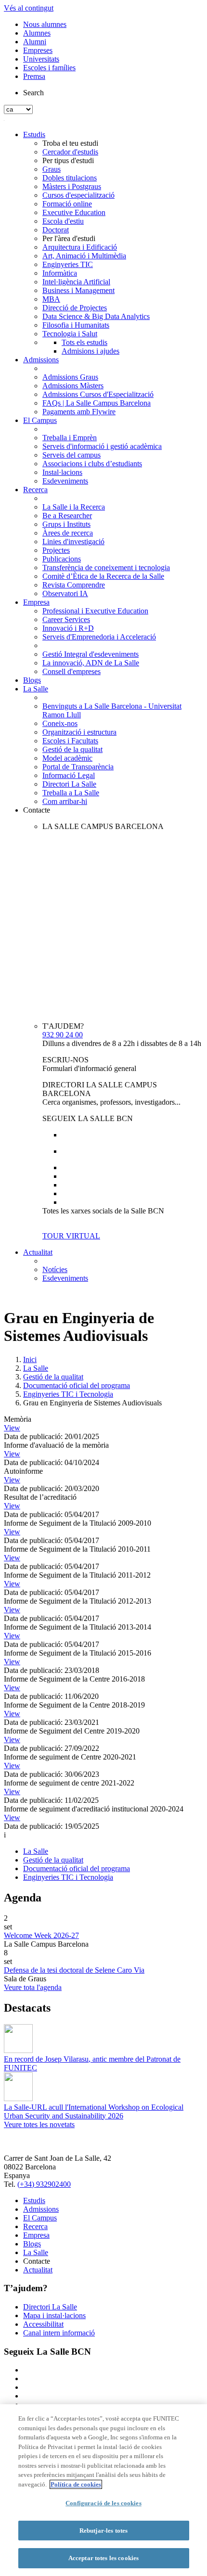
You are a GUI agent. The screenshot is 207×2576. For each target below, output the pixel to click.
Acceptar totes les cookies (103, 2558)
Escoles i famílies (49, 68)
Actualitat (38, 1252)
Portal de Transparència (78, 767)
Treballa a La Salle (71, 793)
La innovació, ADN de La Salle (91, 663)
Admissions (41, 360)
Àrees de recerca (68, 533)
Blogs (32, 680)
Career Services (66, 619)
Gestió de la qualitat (72, 749)
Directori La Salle (69, 784)
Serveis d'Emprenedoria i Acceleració (99, 637)
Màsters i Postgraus (72, 186)
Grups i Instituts (66, 524)
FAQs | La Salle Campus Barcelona (97, 403)
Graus (52, 169)
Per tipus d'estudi (68, 160)
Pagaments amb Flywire (79, 412)
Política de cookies (76, 2484)
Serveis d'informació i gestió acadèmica (102, 446)
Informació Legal (69, 775)
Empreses (38, 50)
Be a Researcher (67, 516)
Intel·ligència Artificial (76, 282)
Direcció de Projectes (75, 308)
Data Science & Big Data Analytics (96, 316)
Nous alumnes (45, 24)
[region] (103, 2490)
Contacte (37, 810)
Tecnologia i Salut (70, 334)
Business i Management (78, 290)
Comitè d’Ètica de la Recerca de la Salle (103, 576)
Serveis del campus (71, 455)
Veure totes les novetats (39, 2124)
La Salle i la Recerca (74, 507)
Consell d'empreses (71, 671)
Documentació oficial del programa (77, 1385)
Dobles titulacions (70, 178)
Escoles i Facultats (70, 741)
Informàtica (60, 273)
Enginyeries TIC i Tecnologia (68, 1394)
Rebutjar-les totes (103, 2531)
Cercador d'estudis (70, 152)
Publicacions (62, 559)
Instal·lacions (62, 472)
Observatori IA (65, 593)
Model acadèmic (67, 758)
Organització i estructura (79, 732)
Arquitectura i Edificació (80, 247)
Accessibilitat (43, 2324)
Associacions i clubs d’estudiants (92, 464)
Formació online (67, 204)
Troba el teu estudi (70, 143)
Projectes (56, 550)
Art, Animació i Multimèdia (84, 256)
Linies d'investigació (73, 542)
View (12, 1428)
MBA (51, 299)
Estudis (34, 134)
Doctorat (56, 230)
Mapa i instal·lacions (54, 2315)
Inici (30, 1359)
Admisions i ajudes (91, 351)
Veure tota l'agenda (33, 1987)
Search (33, 93)
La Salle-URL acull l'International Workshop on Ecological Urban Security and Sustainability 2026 (94, 2111)
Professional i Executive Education (95, 611)
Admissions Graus (70, 377)
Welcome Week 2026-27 (41, 1935)
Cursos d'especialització (78, 195)
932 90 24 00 (63, 1035)
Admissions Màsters (73, 386)
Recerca (35, 490)
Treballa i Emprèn (70, 438)
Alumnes (37, 33)
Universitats (41, 59)
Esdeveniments (65, 481)
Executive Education (74, 212)
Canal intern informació (59, 2333)
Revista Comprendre (74, 585)
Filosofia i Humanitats (76, 325)
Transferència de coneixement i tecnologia (106, 567)
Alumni (35, 42)
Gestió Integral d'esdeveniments (91, 654)
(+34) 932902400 (44, 2184)
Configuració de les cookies (103, 2503)
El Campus (40, 420)
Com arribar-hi (65, 801)
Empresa (36, 602)
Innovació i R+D (68, 628)
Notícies (55, 1269)
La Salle (36, 689)
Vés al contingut (29, 8)
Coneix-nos (60, 723)
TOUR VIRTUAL (71, 1236)
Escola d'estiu (63, 221)
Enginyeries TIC (68, 264)
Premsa (34, 76)
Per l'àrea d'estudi (69, 238)
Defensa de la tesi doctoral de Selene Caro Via (74, 1970)
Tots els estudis (84, 342)
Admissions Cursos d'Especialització (98, 394)
